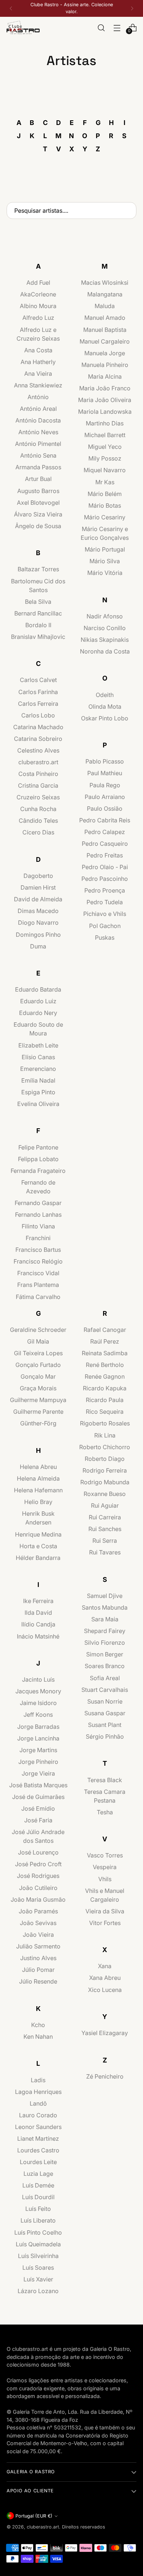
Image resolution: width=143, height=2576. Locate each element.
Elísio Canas (38, 1057)
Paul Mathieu (105, 773)
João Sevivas (38, 1923)
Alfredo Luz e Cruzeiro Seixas (38, 334)
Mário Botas (105, 505)
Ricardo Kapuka (105, 1388)
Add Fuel (38, 283)
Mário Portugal (105, 549)
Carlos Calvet (38, 680)
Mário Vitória (105, 573)
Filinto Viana (38, 1226)
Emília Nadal (38, 1080)
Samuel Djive (105, 1596)
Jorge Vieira (38, 1773)
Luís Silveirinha (38, 2256)
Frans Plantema (38, 1285)
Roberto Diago (105, 1459)
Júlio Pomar (38, 1970)
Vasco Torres (105, 1855)
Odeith (105, 695)
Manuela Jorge (105, 353)
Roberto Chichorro (105, 1447)
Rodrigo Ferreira (105, 1470)
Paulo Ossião (105, 808)
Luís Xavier (38, 2279)
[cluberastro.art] (23, 28)
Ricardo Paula (105, 1400)
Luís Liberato (38, 2220)
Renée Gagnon (105, 1376)
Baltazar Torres (38, 569)
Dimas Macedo (38, 911)
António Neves (38, 432)
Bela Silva (38, 602)
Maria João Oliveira (105, 400)
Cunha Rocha (38, 809)
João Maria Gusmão (38, 1899)
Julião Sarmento (38, 1946)
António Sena (38, 455)
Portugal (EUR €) (34, 2516)
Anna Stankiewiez (38, 385)
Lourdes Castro (38, 2150)
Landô (38, 2103)
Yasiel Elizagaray (105, 2033)
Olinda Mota (105, 706)
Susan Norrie (105, 1701)
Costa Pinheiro (38, 774)
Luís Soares (38, 2268)
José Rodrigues (38, 1876)
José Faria (38, 1820)
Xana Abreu (105, 1978)
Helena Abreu (38, 1467)
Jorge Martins (38, 1750)
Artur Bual (38, 479)
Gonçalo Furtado (38, 1365)
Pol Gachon (105, 926)
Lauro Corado (38, 2115)
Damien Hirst (38, 887)
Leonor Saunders (38, 2127)
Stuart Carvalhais (105, 1690)
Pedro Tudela (105, 902)
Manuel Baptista (105, 330)
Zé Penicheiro (105, 2076)
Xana (105, 1966)
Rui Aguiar (105, 1505)
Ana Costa (38, 350)
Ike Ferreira (38, 1601)
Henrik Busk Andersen (38, 1518)
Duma (38, 946)
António (38, 397)
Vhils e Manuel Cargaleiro (105, 1895)
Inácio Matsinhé (38, 1636)
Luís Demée (38, 2185)
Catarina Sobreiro (38, 739)
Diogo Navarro (38, 923)
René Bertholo (105, 1365)
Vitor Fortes (105, 1923)
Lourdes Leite (38, 2162)
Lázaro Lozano (38, 2291)
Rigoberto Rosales (105, 1423)
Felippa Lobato (38, 1159)
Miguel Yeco (105, 447)
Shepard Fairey (105, 1631)
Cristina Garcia (38, 785)
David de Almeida (38, 899)
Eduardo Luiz (38, 1001)
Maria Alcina (105, 376)
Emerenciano (38, 1069)
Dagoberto (38, 876)
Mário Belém (105, 494)
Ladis (38, 2080)
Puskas (105, 937)
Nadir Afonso (105, 616)
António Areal (38, 409)
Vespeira (105, 1867)
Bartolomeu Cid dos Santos (38, 586)
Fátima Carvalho (38, 1297)
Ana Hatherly (38, 362)
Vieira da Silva (105, 1911)
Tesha (105, 1812)
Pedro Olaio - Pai (105, 867)
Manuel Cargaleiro (105, 341)
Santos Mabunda (105, 1607)
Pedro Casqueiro (105, 844)
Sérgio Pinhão (105, 1736)
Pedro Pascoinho (105, 879)
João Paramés (38, 1911)
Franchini (38, 1238)
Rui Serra (105, 1541)
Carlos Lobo (38, 715)
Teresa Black (105, 1780)
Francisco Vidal (38, 1273)
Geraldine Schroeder (38, 1330)
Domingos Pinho (38, 935)
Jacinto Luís (38, 1679)
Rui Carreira (105, 1517)
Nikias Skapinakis (105, 640)
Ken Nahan (38, 2037)
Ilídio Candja (38, 1624)
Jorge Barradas (38, 1727)
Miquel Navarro (105, 470)
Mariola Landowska (105, 412)
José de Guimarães (38, 1797)
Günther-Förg (38, 1423)
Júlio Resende (38, 1981)
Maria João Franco (105, 388)
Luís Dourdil (38, 2197)
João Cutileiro (38, 1888)
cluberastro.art (38, 762)
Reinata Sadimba (105, 1353)
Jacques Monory (38, 1691)
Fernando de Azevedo (38, 1187)
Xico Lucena (105, 1990)
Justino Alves (38, 1958)
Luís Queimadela (38, 2244)
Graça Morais (38, 1388)
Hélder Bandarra (38, 1558)
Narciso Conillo (105, 628)
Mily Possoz (105, 458)
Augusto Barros (38, 491)
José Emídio (38, 1808)
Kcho (38, 2025)
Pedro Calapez (105, 832)
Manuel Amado (105, 318)
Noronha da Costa (105, 651)
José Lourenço (38, 1852)
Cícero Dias (38, 832)
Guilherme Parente (38, 1412)
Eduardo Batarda (38, 989)
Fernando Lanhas (38, 1215)
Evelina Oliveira (38, 1104)
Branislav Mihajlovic (38, 637)
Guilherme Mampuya (38, 1400)
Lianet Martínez (38, 2139)
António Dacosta (38, 420)
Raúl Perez (105, 1341)
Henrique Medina (38, 1534)
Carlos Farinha (38, 692)
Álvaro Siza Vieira (38, 514)
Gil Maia (38, 1341)
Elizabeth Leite (38, 1045)
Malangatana (105, 294)
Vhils (105, 1879)
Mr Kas (105, 482)
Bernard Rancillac (38, 613)
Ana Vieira (38, 374)
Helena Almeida (38, 1478)
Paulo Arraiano (105, 797)
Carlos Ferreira (38, 704)
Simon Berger (105, 1654)
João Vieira (38, 1935)
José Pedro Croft (38, 1864)
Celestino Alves (38, 750)
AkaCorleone (38, 294)
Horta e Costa (38, 1546)
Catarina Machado (38, 727)
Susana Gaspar (105, 1713)
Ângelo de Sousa (38, 526)
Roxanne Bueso (105, 1494)
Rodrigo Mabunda (105, 1482)
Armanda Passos (38, 467)
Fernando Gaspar (38, 1203)
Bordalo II (38, 625)
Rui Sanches (105, 1529)
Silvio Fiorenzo (105, 1643)
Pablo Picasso (105, 761)
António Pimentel (38, 444)
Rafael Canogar (105, 1330)
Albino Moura (38, 306)
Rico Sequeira (105, 1412)
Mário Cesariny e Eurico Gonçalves (105, 533)
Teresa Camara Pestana (105, 1796)
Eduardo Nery (38, 1013)
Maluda (105, 306)
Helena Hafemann (38, 1490)
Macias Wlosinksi (105, 283)
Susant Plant (105, 1725)
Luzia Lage (38, 2174)
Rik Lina (105, 1435)
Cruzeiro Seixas (38, 797)
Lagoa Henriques (38, 2092)
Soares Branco (105, 1666)
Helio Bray (38, 1502)
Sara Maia (105, 1619)
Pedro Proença (105, 890)
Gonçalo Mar (38, 1376)
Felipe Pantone (38, 1147)
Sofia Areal (105, 1678)
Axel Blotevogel (38, 503)
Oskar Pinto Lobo (105, 718)
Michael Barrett (105, 435)
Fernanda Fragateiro (38, 1171)
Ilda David (38, 1613)
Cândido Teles (38, 821)
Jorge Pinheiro (38, 1762)
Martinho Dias (105, 423)
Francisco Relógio (38, 1261)
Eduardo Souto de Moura (38, 1029)
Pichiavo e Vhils (105, 914)
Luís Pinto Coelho (38, 2232)
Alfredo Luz (38, 318)
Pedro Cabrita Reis (105, 820)
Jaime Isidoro (38, 1703)
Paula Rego (105, 785)
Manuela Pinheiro (105, 365)
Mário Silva (105, 561)
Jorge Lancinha (38, 1738)
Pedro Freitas (105, 855)
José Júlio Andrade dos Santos (38, 1836)
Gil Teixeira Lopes (38, 1353)
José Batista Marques (38, 1785)
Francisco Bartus (38, 1250)
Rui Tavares (105, 1552)
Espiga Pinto (38, 1092)
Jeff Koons (38, 1715)
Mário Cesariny (105, 517)
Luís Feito (38, 2209)
